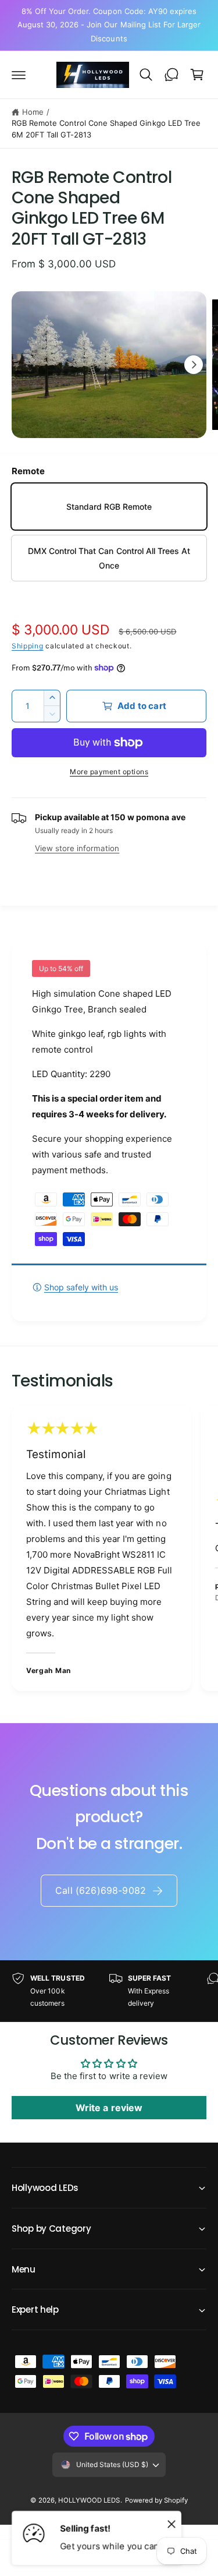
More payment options (109, 772)
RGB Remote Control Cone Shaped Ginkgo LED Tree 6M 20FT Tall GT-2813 (106, 129)
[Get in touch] (171, 75)
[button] (19, 75)
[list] (109, 1550)
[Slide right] (194, 365)
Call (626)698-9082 (101, 1890)
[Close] (171, 2524)
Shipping (28, 646)
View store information (77, 848)
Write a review (109, 2108)
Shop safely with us (81, 1287)
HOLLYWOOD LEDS (89, 2500)
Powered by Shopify (156, 2500)
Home (33, 112)
